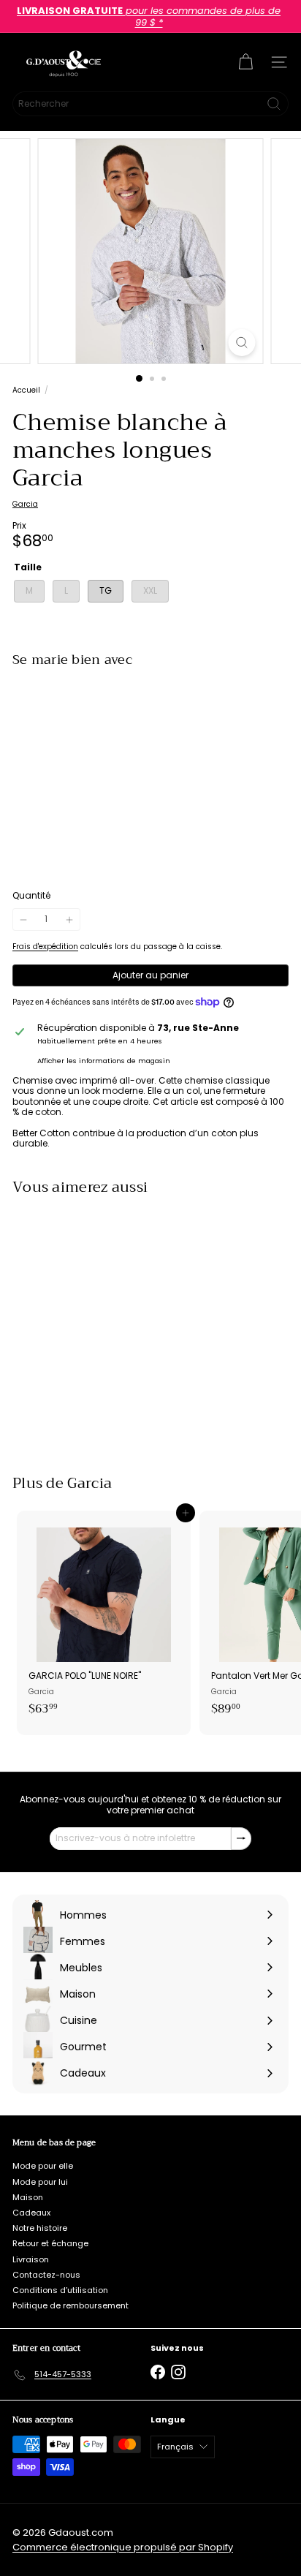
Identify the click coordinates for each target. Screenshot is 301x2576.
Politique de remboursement (71, 2305)
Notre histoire (40, 2228)
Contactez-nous (46, 2275)
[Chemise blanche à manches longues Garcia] (150, 725)
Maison (28, 2197)
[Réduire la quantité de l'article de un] (23, 919)
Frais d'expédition (45, 947)
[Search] (274, 104)
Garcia (89, 1483)
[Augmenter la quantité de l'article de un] (69, 919)
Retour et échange (50, 2243)
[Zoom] (242, 343)
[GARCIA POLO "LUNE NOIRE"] (104, 1618)
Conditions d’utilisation (60, 2290)
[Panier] (245, 62)
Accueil (26, 390)
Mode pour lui (40, 2182)
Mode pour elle (43, 2166)
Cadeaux (31, 2213)
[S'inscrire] (241, 1838)
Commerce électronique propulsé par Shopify (123, 2547)
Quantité (31, 896)
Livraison (31, 2259)
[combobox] (150, 104)
